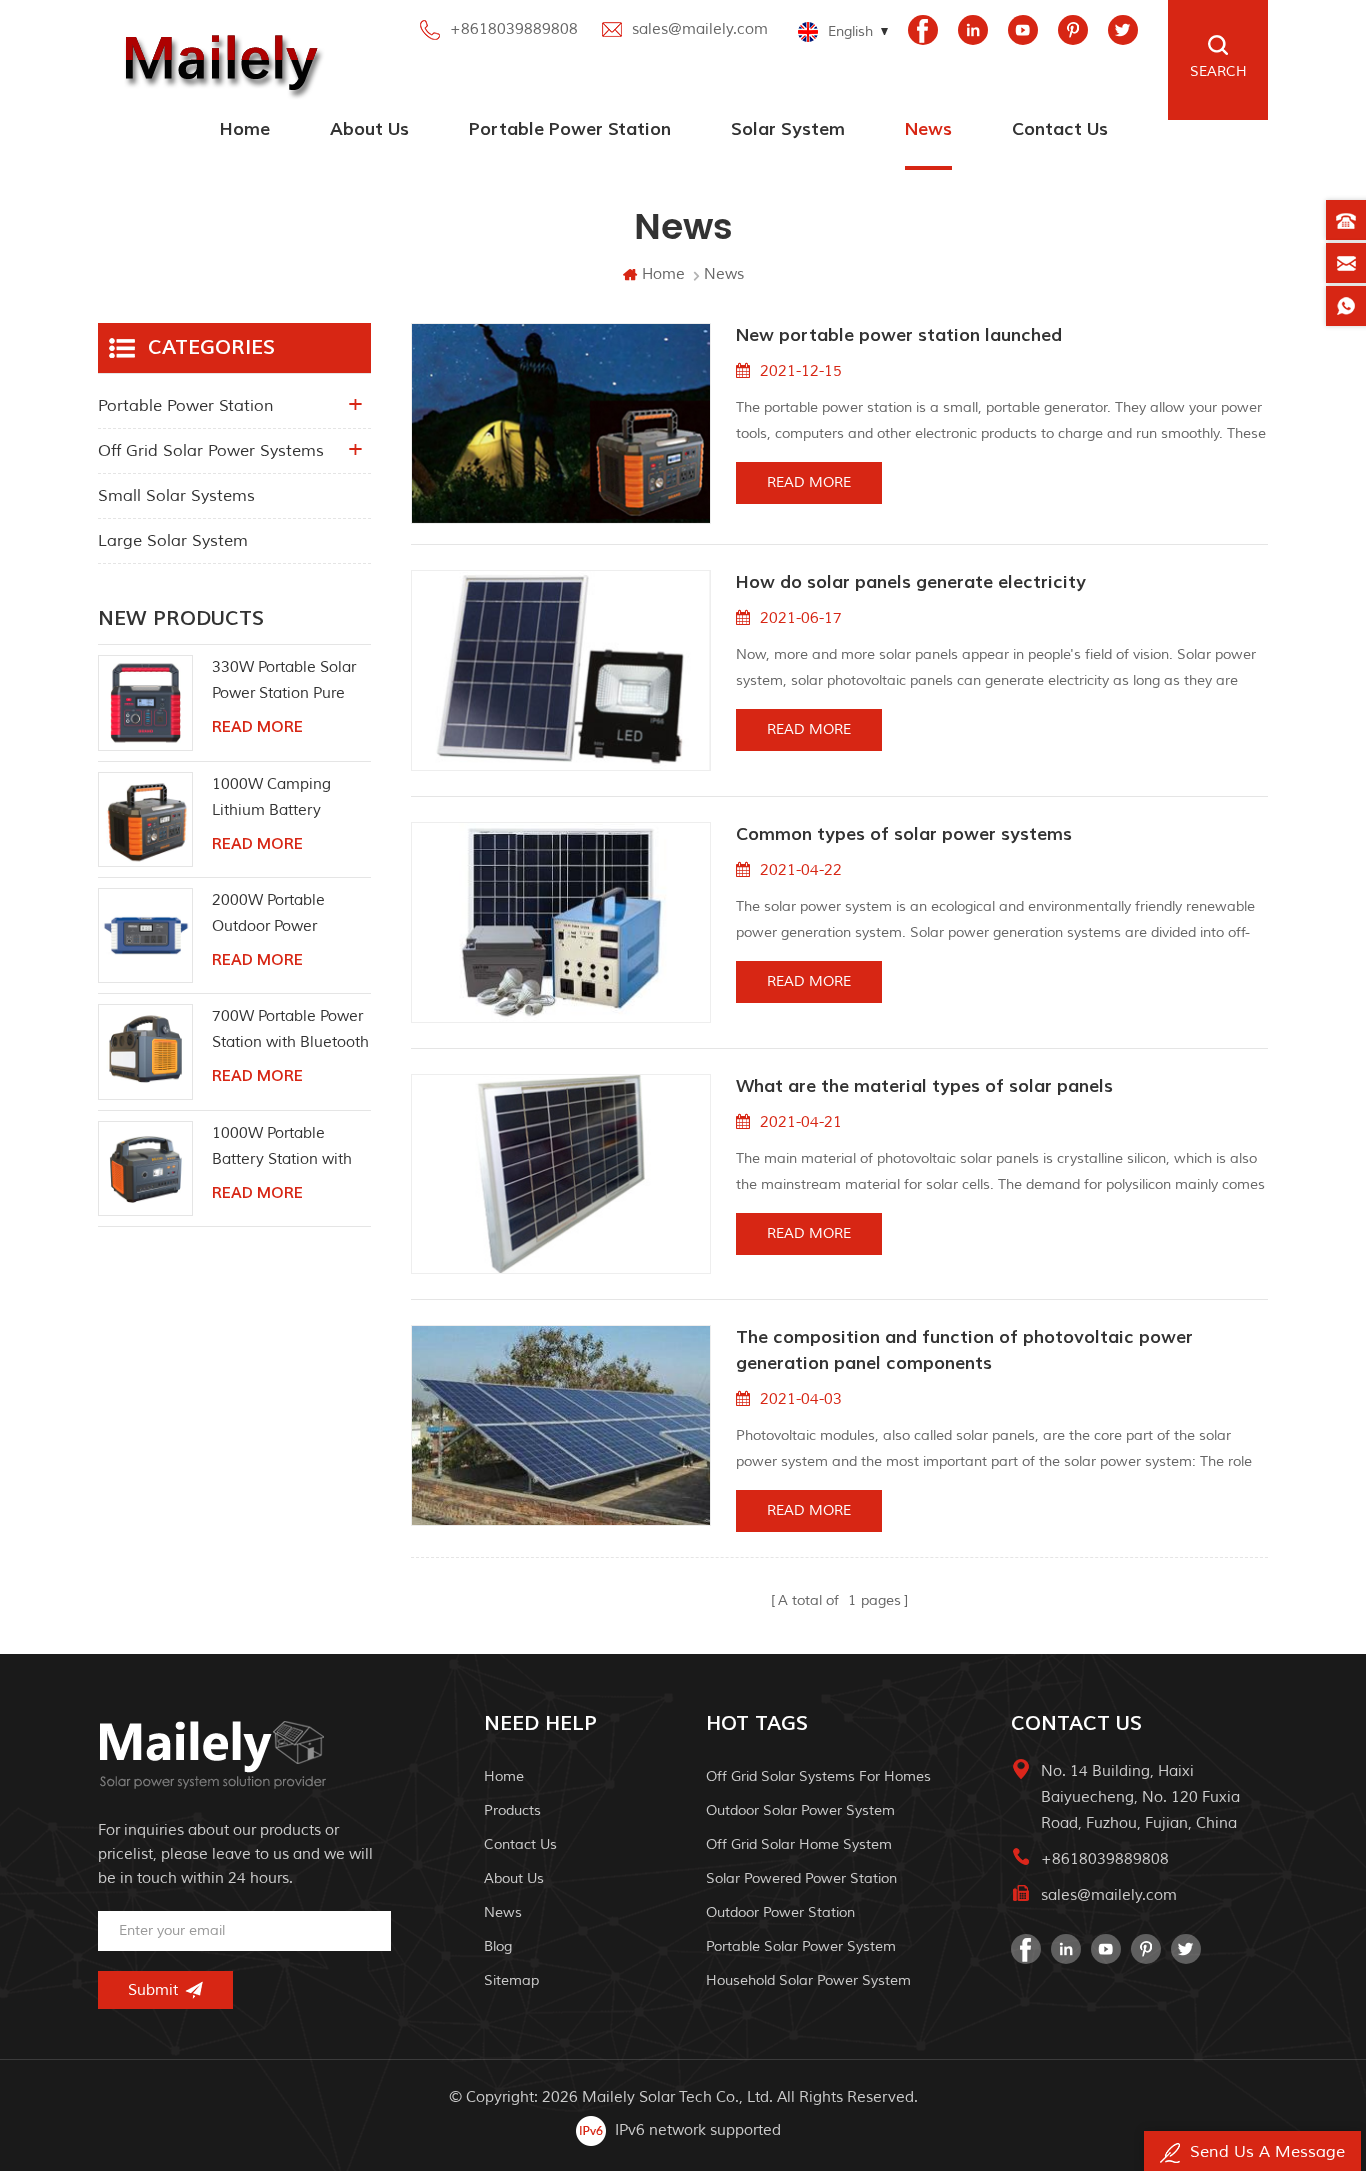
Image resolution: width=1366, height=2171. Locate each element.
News (928, 129)
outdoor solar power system (800, 1810)
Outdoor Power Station (780, 1912)
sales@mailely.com (700, 29)
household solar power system (808, 1980)
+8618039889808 (514, 29)
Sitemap (511, 1980)
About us (369, 129)
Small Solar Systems (176, 496)
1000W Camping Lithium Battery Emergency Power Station (275, 799)
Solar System (788, 129)
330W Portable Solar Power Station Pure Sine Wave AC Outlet (285, 682)
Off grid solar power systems (211, 451)
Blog (498, 1946)
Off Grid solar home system (799, 1844)
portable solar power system (801, 1946)
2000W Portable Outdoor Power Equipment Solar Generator (270, 915)
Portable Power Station (570, 129)
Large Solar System (173, 541)
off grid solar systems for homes (818, 1776)
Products (512, 1810)
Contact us (1060, 129)
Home (245, 129)
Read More (809, 482)
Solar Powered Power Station (801, 1878)
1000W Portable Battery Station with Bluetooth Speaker (282, 1148)
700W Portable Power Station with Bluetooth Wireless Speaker (290, 1031)
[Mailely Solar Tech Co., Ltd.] (217, 60)
